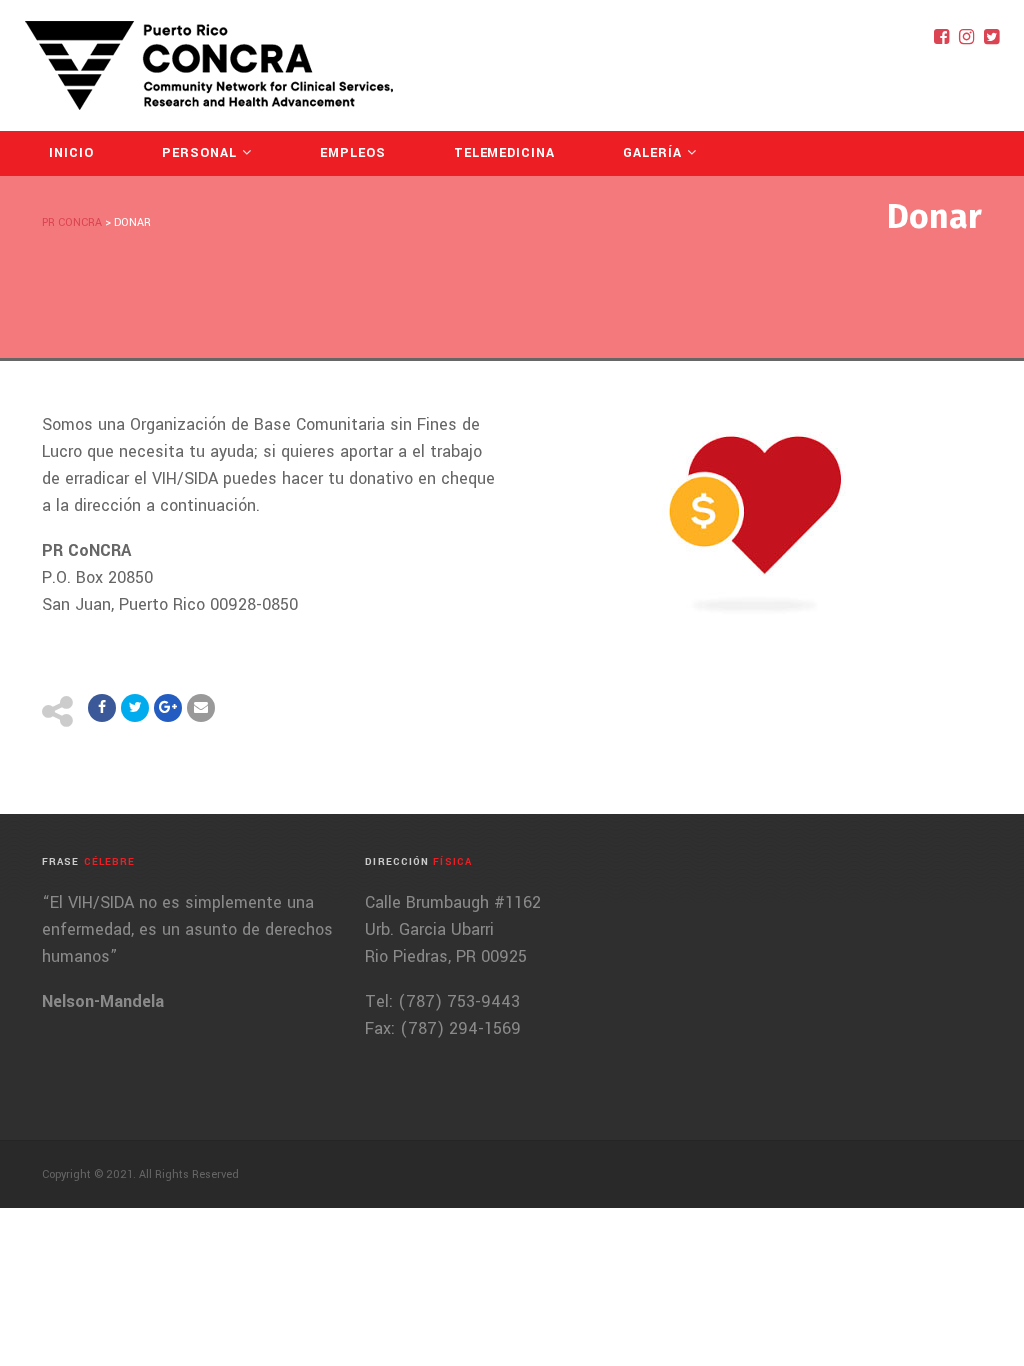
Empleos (353, 153)
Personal (199, 153)
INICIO (71, 153)
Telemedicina (505, 153)
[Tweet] (135, 708)
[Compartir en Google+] (168, 708)
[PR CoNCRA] (209, 65)
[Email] (201, 708)
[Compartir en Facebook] (102, 708)
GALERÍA (652, 153)
